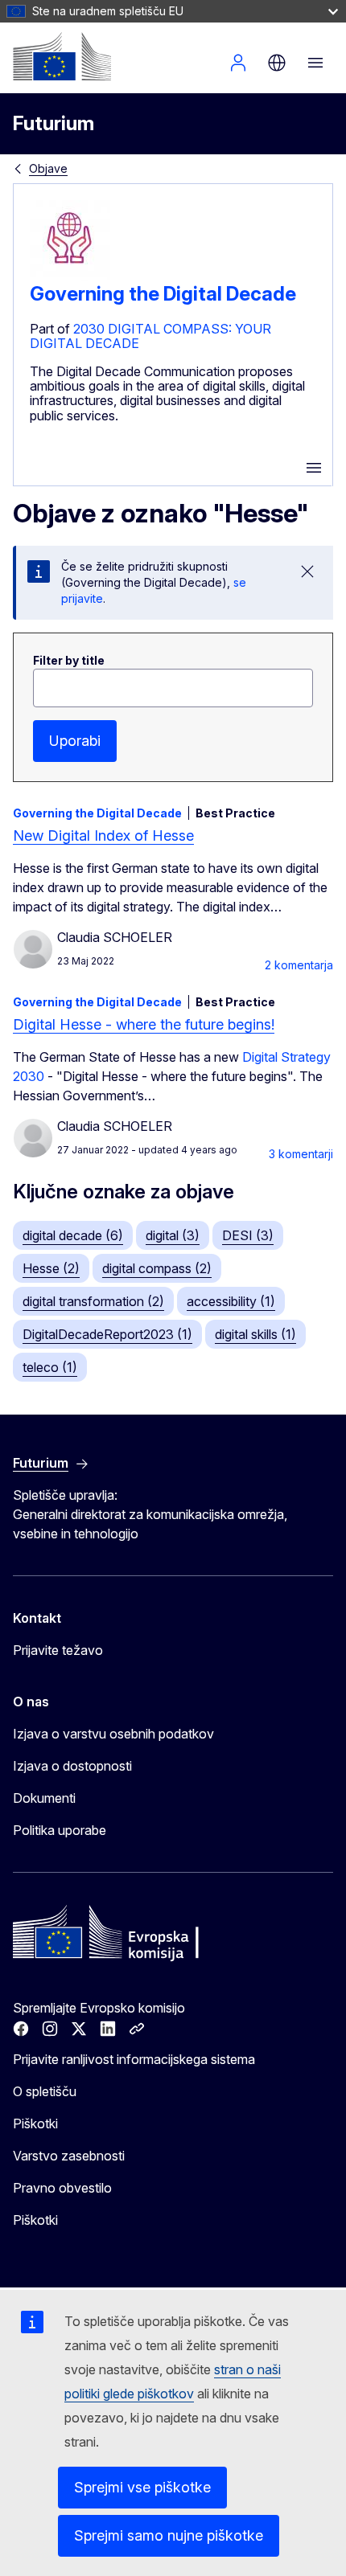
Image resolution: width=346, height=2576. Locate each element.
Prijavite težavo (58, 1650)
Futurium (54, 123)
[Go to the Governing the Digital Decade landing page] (70, 276)
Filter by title (69, 660)
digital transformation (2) (93, 1301)
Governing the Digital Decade (163, 294)
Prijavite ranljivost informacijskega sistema (134, 2059)
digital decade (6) (73, 1235)
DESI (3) (248, 1235)
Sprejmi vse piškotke (142, 2487)
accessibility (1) (231, 1301)
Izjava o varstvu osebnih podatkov (113, 1734)
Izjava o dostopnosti (72, 1766)
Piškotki (35, 2123)
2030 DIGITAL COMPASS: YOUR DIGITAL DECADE (150, 336)
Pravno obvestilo (62, 2188)
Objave (48, 168)
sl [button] (277, 63)
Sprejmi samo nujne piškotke (169, 2535)
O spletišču (45, 2091)
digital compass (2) (157, 1268)
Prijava (238, 63)
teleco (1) (50, 1367)
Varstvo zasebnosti (69, 2156)
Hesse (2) (51, 1268)
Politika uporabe (60, 1830)
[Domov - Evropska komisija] (62, 56)
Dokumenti (44, 1798)
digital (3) (173, 1235)
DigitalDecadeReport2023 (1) (107, 1334)
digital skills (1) (255, 1334)
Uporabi (75, 741)
